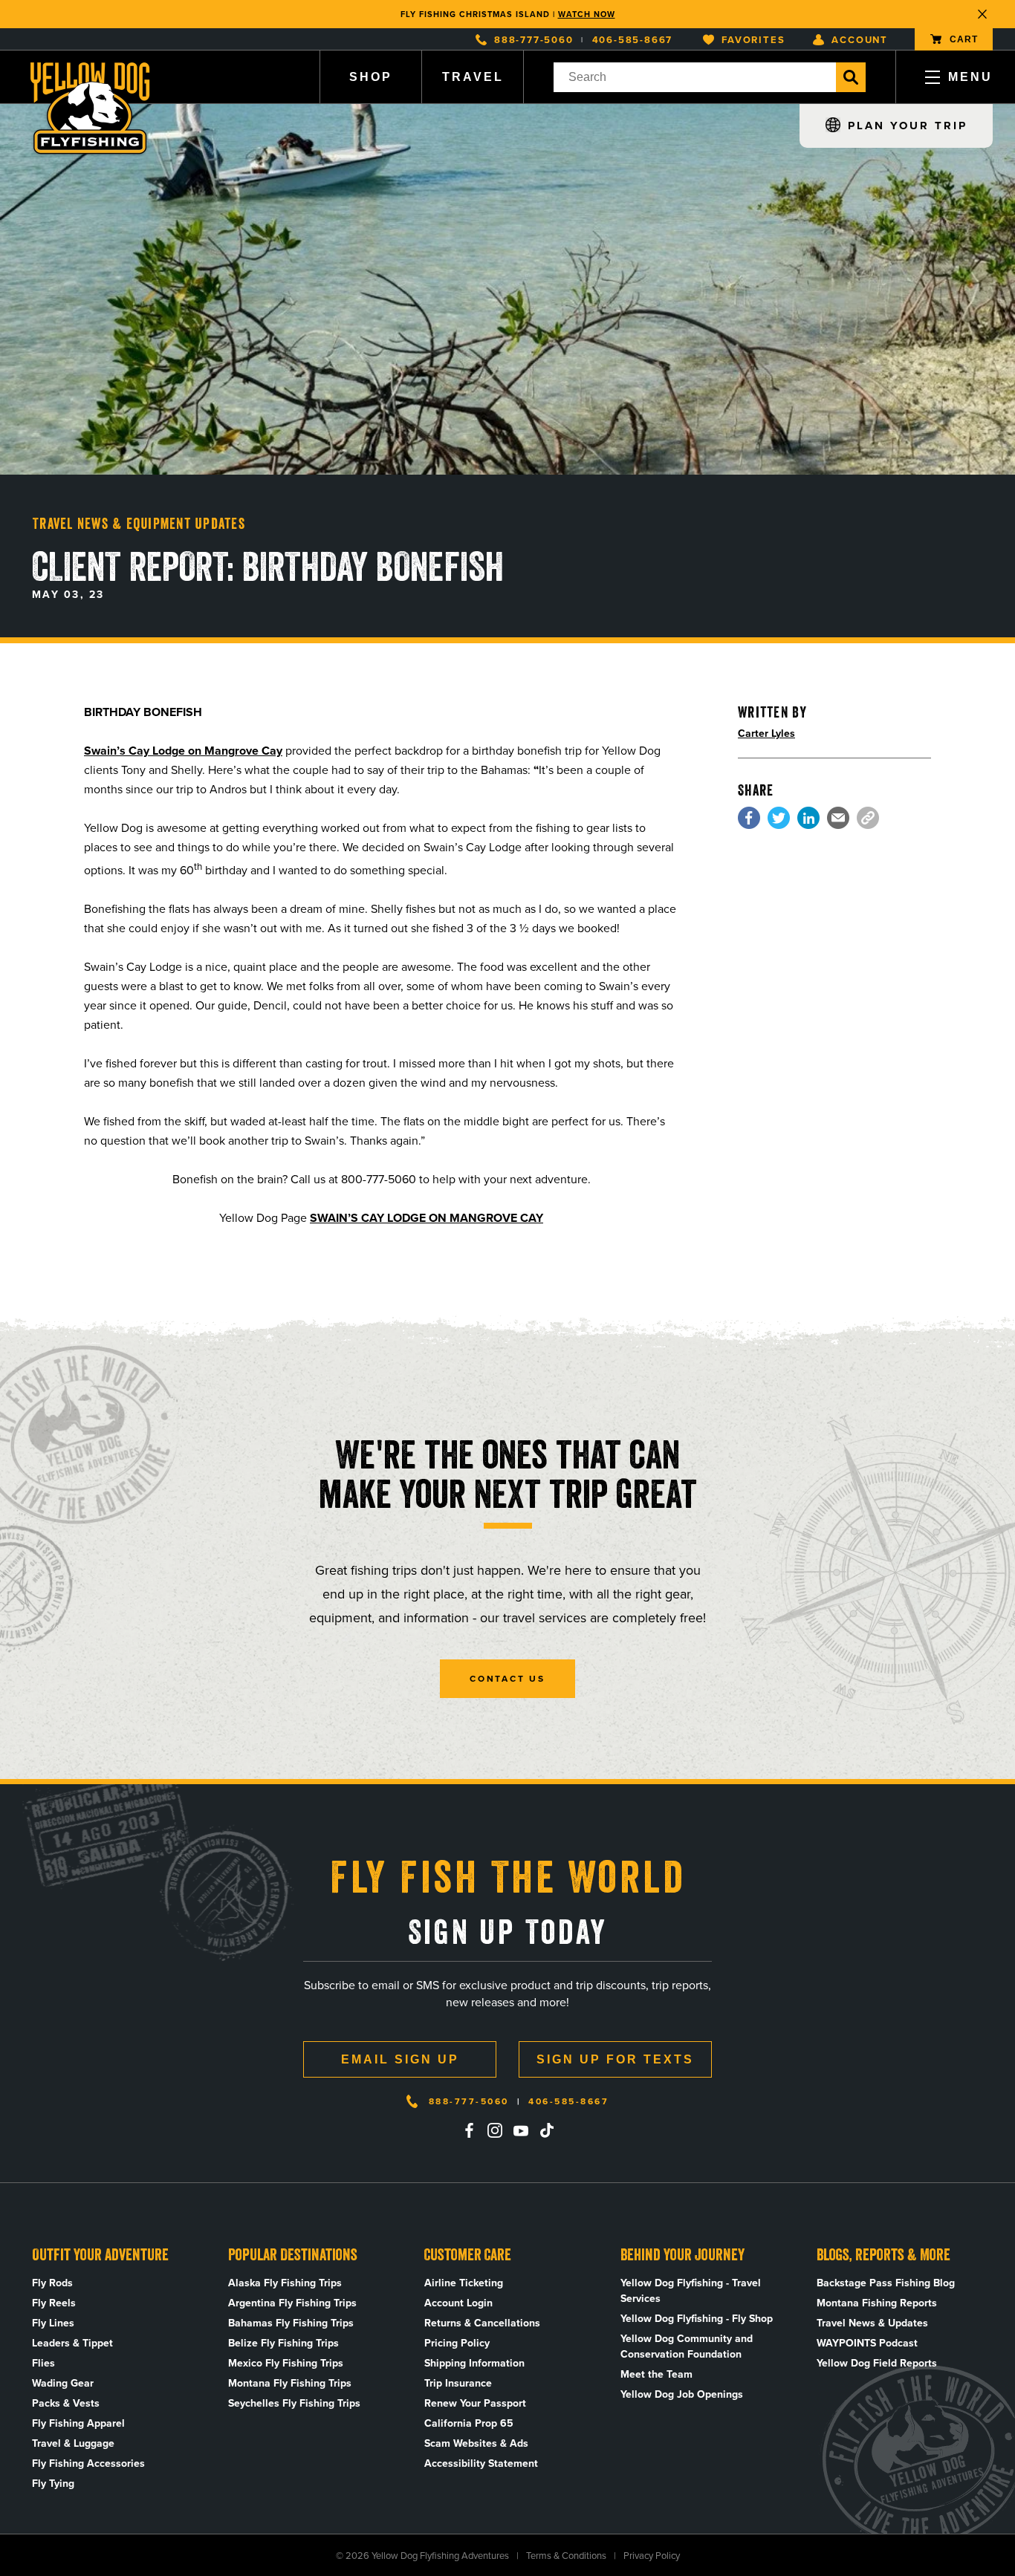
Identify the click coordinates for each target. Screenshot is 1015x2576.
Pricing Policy (457, 2343)
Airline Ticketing (464, 2283)
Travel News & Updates (872, 2323)
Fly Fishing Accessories (88, 2463)
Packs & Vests (66, 2403)
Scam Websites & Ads (476, 2443)
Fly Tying (53, 2484)
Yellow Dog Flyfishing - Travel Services (691, 2291)
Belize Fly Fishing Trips (283, 2343)
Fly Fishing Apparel (78, 2423)
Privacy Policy (652, 2556)
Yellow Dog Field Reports (877, 2363)
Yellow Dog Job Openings (682, 2394)
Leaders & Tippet (72, 2343)
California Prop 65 (469, 2423)
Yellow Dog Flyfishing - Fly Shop (697, 2319)
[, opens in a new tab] (749, 818)
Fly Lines (53, 2323)
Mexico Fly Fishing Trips (286, 2363)
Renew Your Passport (475, 2403)
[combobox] (695, 77)
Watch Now (587, 14)
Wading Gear (63, 2383)
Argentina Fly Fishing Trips (292, 2303)
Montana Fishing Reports (877, 2303)
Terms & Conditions (566, 2556)
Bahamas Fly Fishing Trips (291, 2323)
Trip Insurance (458, 2383)
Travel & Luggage (73, 2443)
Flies (43, 2363)
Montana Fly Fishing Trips (290, 2383)
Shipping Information (474, 2363)
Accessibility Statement (481, 2463)
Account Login (458, 2303)
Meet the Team (656, 2374)
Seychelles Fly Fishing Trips (294, 2403)
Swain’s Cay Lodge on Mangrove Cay (183, 751)
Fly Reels (54, 2303)
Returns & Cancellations (482, 2323)
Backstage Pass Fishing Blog (886, 2283)
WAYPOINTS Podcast (867, 2343)
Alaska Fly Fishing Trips (285, 2283)
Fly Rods (52, 2283)
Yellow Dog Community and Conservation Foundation (687, 2346)
